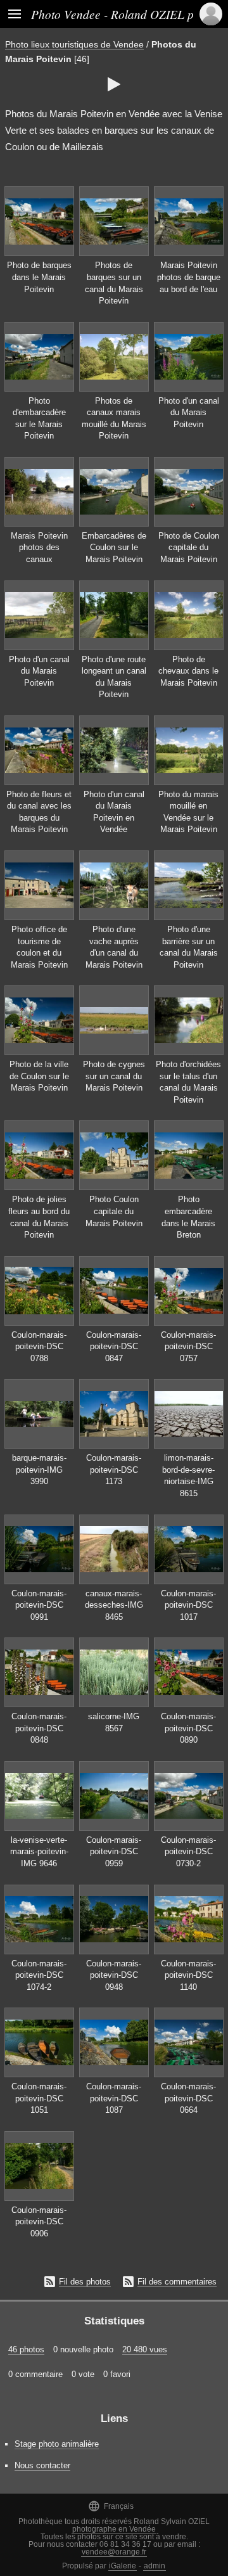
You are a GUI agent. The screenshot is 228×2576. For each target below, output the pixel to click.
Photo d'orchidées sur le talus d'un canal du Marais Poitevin (188, 1082)
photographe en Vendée (114, 2529)
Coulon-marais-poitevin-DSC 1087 (114, 2098)
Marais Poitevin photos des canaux (39, 548)
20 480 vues (145, 2349)
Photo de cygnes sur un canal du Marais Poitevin (114, 1076)
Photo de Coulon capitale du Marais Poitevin (189, 548)
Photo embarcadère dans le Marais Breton (188, 1217)
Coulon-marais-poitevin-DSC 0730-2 (188, 1852)
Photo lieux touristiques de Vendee (74, 44)
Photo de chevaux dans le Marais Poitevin (188, 671)
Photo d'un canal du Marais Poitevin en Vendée (114, 812)
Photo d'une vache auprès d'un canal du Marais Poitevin (114, 947)
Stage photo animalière (57, 2444)
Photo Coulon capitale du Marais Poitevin (114, 1211)
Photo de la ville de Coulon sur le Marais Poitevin (39, 1076)
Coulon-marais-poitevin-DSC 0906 (39, 2222)
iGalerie (123, 2566)
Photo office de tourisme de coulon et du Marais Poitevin (39, 947)
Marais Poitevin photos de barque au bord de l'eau (189, 277)
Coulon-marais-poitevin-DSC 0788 (39, 1347)
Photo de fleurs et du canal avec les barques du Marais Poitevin (39, 812)
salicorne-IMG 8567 (114, 1722)
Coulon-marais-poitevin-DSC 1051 (39, 2098)
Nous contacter (42, 2465)
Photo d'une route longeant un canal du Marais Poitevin (114, 677)
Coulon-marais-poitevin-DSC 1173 (114, 1470)
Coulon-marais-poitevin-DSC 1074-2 (39, 1975)
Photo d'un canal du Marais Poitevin (189, 413)
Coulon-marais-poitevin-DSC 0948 (114, 1975)
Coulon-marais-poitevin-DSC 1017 (188, 1605)
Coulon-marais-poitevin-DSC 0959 (114, 1852)
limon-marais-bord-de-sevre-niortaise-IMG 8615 (188, 1476)
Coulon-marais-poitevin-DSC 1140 (188, 1975)
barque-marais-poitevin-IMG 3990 (39, 1470)
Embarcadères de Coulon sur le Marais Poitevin (114, 548)
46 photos (26, 2349)
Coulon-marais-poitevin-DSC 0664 (188, 2098)
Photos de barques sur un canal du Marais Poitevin (114, 283)
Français (111, 2506)
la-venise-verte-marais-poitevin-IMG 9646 (39, 1852)
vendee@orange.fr (114, 2552)
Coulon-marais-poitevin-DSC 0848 (39, 1728)
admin (155, 2566)
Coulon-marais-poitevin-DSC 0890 (188, 1728)
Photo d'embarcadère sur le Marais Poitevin (39, 419)
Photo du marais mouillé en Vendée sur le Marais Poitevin (188, 812)
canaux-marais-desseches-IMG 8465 (114, 1605)
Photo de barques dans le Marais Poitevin (39, 277)
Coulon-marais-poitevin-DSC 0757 (188, 1347)
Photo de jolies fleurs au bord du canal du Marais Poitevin (39, 1217)
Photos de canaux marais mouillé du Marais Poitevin (114, 419)
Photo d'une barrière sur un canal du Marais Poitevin (189, 947)
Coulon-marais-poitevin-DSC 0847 (114, 1347)
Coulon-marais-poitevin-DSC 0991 (39, 1605)
